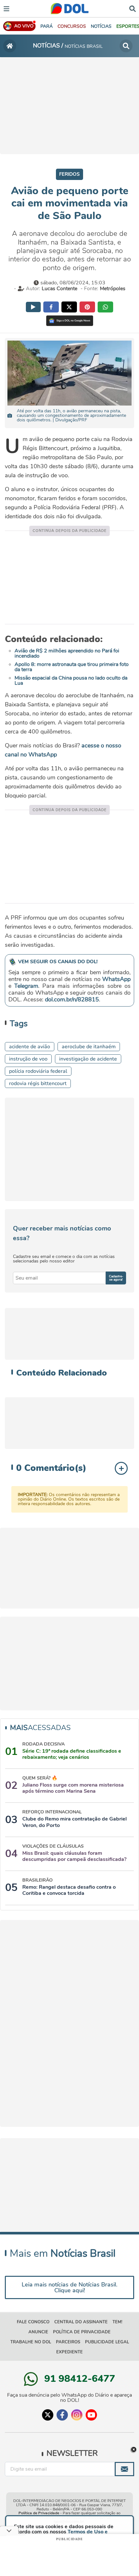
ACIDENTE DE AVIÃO (30, 1047)
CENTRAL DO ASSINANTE (81, 2322)
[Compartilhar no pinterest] (87, 307)
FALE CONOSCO (33, 2322)
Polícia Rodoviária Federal (38, 1071)
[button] (72, 26)
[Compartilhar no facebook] (51, 307)
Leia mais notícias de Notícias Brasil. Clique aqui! (69, 2287)
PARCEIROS (68, 2342)
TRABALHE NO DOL (31, 2342)
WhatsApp (116, 979)
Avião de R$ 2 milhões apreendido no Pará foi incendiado (67, 653)
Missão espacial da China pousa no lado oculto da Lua (71, 681)
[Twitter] (48, 2415)
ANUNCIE (38, 2332)
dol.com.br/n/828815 (72, 999)
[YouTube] (91, 2415)
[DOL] (70, 9)
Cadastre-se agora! (116, 1278)
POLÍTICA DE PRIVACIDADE (82, 2332)
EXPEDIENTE (69, 2352)
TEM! (117, 2322)
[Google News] (70, 321)
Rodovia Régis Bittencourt (38, 1083)
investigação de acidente (88, 1059)
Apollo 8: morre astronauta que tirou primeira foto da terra (72, 667)
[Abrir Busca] (133, 8)
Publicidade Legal (107, 2342)
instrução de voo (28, 1059)
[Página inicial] (10, 46)
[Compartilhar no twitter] (69, 307)
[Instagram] (77, 2415)
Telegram (26, 986)
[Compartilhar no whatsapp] (105, 307)
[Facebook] (62, 2415)
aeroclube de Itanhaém (89, 1047)
